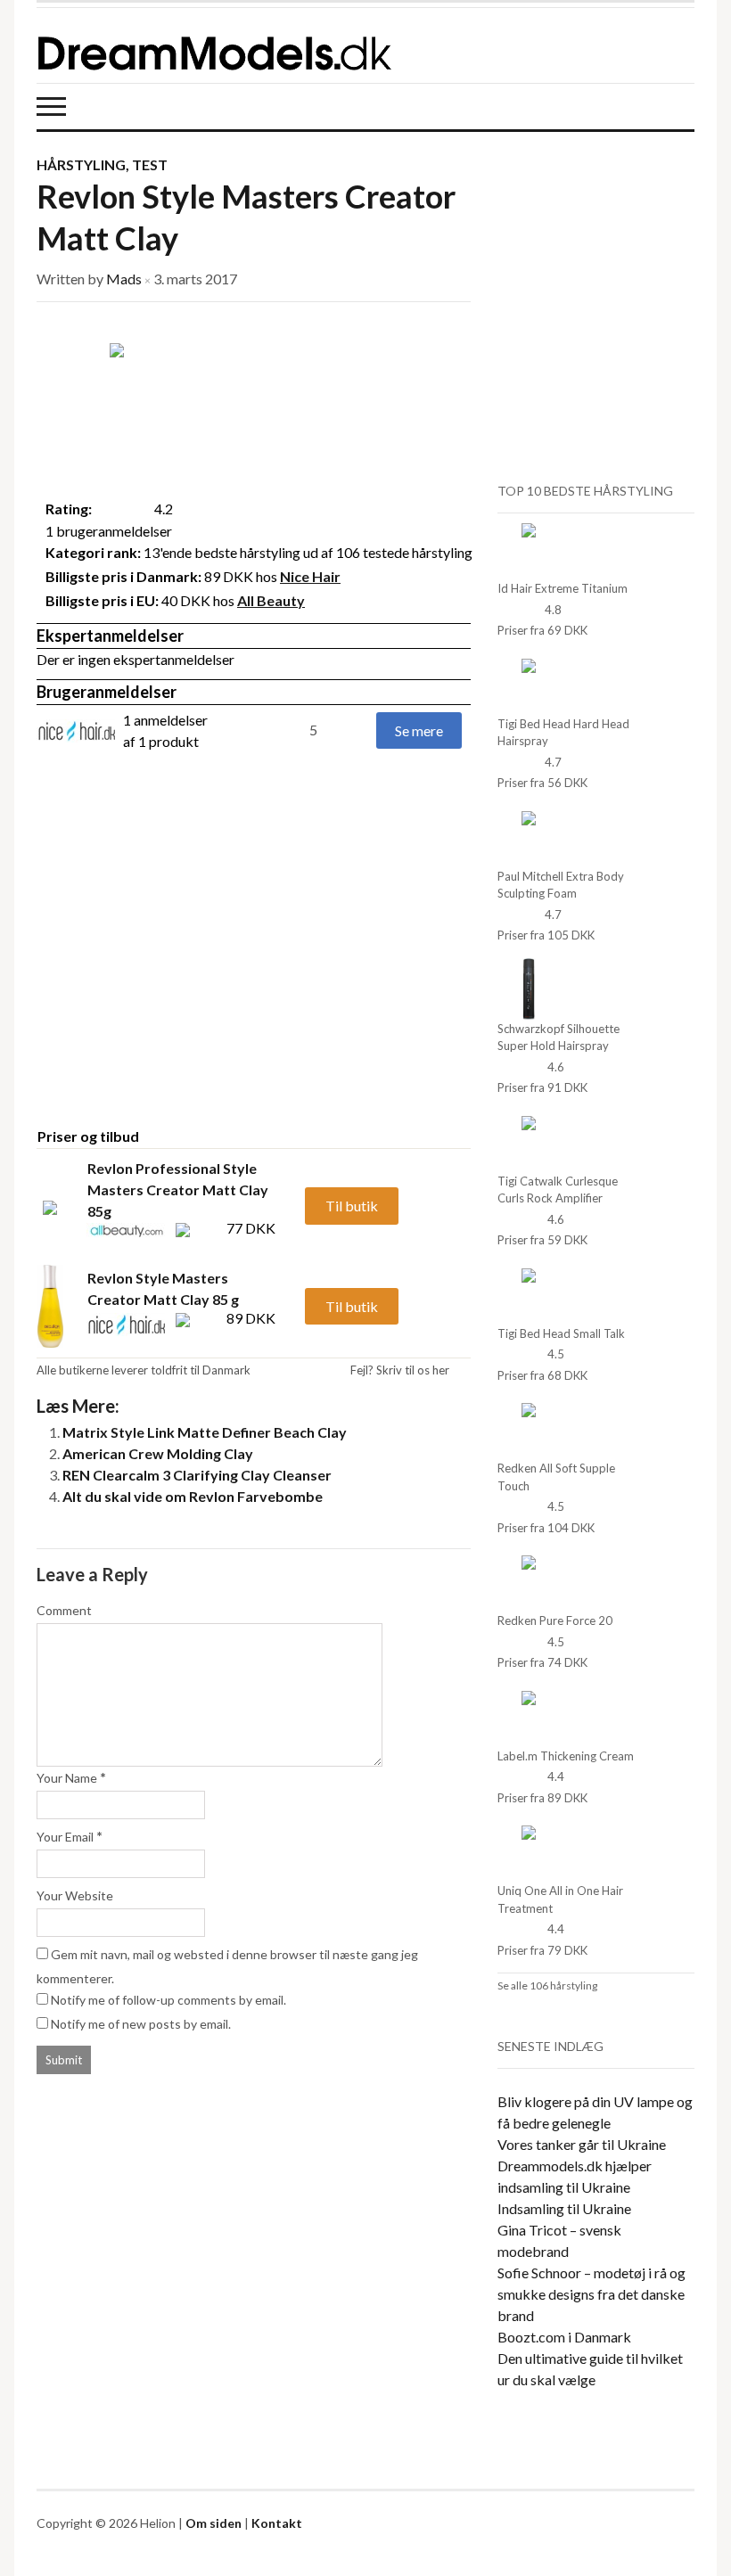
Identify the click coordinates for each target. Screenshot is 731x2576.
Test (150, 164)
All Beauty (271, 600)
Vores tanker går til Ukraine (582, 2144)
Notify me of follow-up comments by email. (168, 2000)
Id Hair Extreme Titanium (563, 588)
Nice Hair (310, 576)
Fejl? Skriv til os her (400, 1370)
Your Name (67, 1778)
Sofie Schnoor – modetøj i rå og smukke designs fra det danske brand (591, 2294)
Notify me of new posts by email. (141, 2024)
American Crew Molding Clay (158, 1453)
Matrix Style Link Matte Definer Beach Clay (205, 1432)
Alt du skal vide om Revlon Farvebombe (193, 1496)
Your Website (75, 1895)
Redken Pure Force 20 (555, 1620)
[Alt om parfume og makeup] (304, 45)
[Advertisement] (186, 972)
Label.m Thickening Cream (566, 1756)
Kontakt (277, 2523)
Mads (124, 279)
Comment (64, 1610)
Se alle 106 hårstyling (547, 1985)
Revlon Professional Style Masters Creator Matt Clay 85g (178, 1190)
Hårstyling (81, 164)
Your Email (65, 1837)
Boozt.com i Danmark (564, 2337)
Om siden (214, 2523)
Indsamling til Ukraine (564, 2208)
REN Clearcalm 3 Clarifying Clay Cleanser (197, 1475)
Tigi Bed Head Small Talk (561, 1333)
